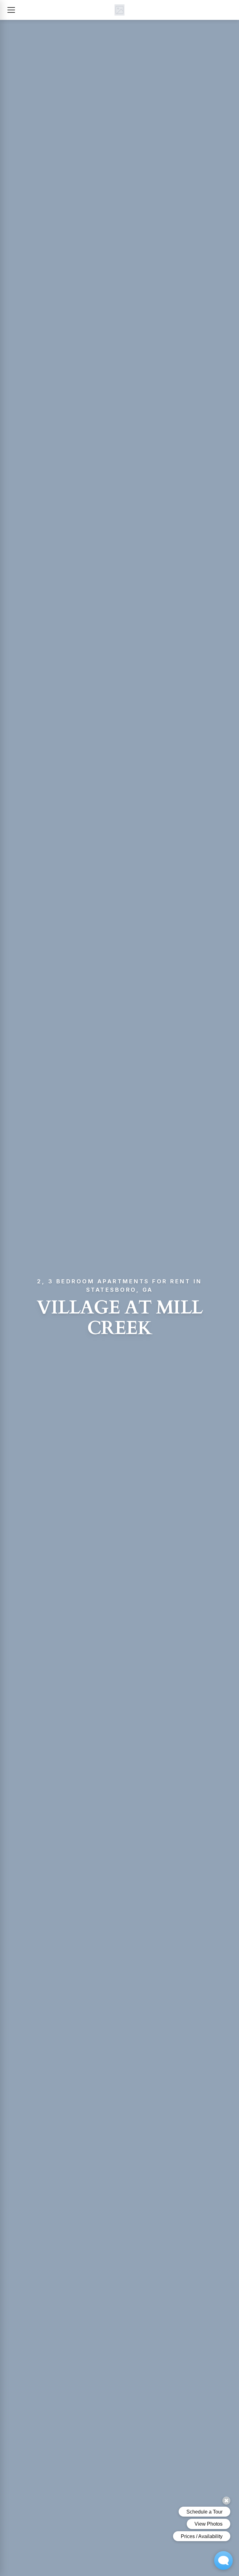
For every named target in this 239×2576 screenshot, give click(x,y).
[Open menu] (11, 10)
